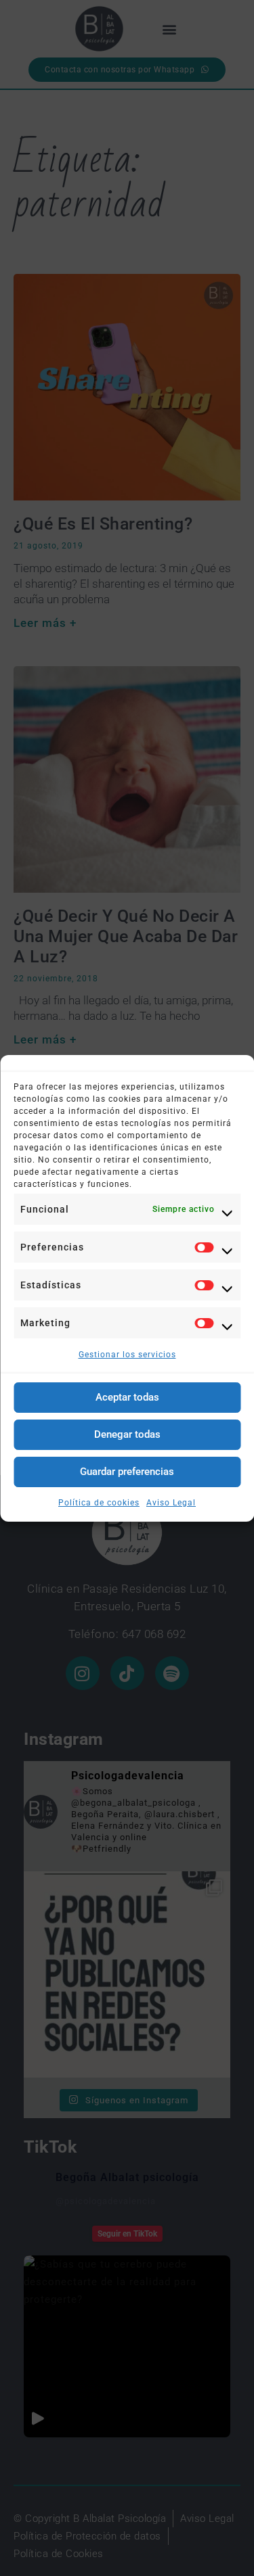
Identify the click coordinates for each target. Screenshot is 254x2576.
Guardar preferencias (127, 1472)
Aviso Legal (171, 1503)
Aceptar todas (127, 1397)
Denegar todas (127, 1434)
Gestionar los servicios (127, 1355)
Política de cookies (99, 1503)
